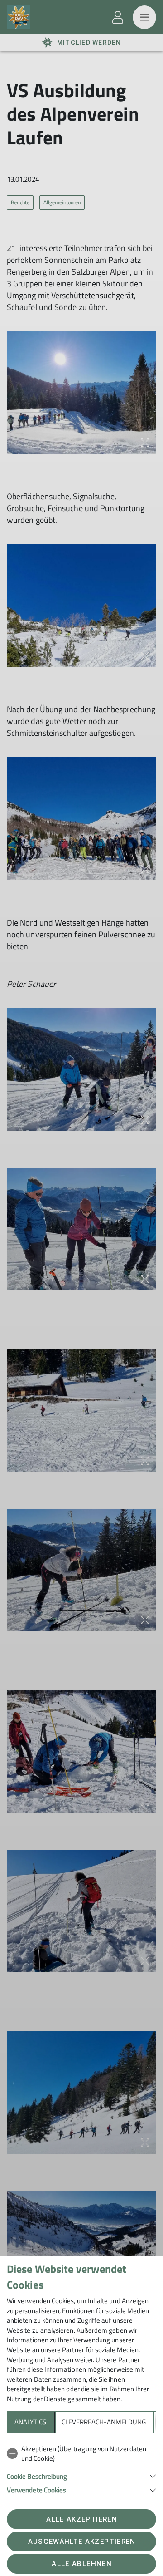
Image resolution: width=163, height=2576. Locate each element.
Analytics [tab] (30, 2422)
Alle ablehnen (81, 2564)
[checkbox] (81, 2454)
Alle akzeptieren (81, 2519)
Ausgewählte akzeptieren (82, 2542)
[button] (81, 2475)
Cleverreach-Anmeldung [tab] (104, 2422)
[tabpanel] (81, 2468)
